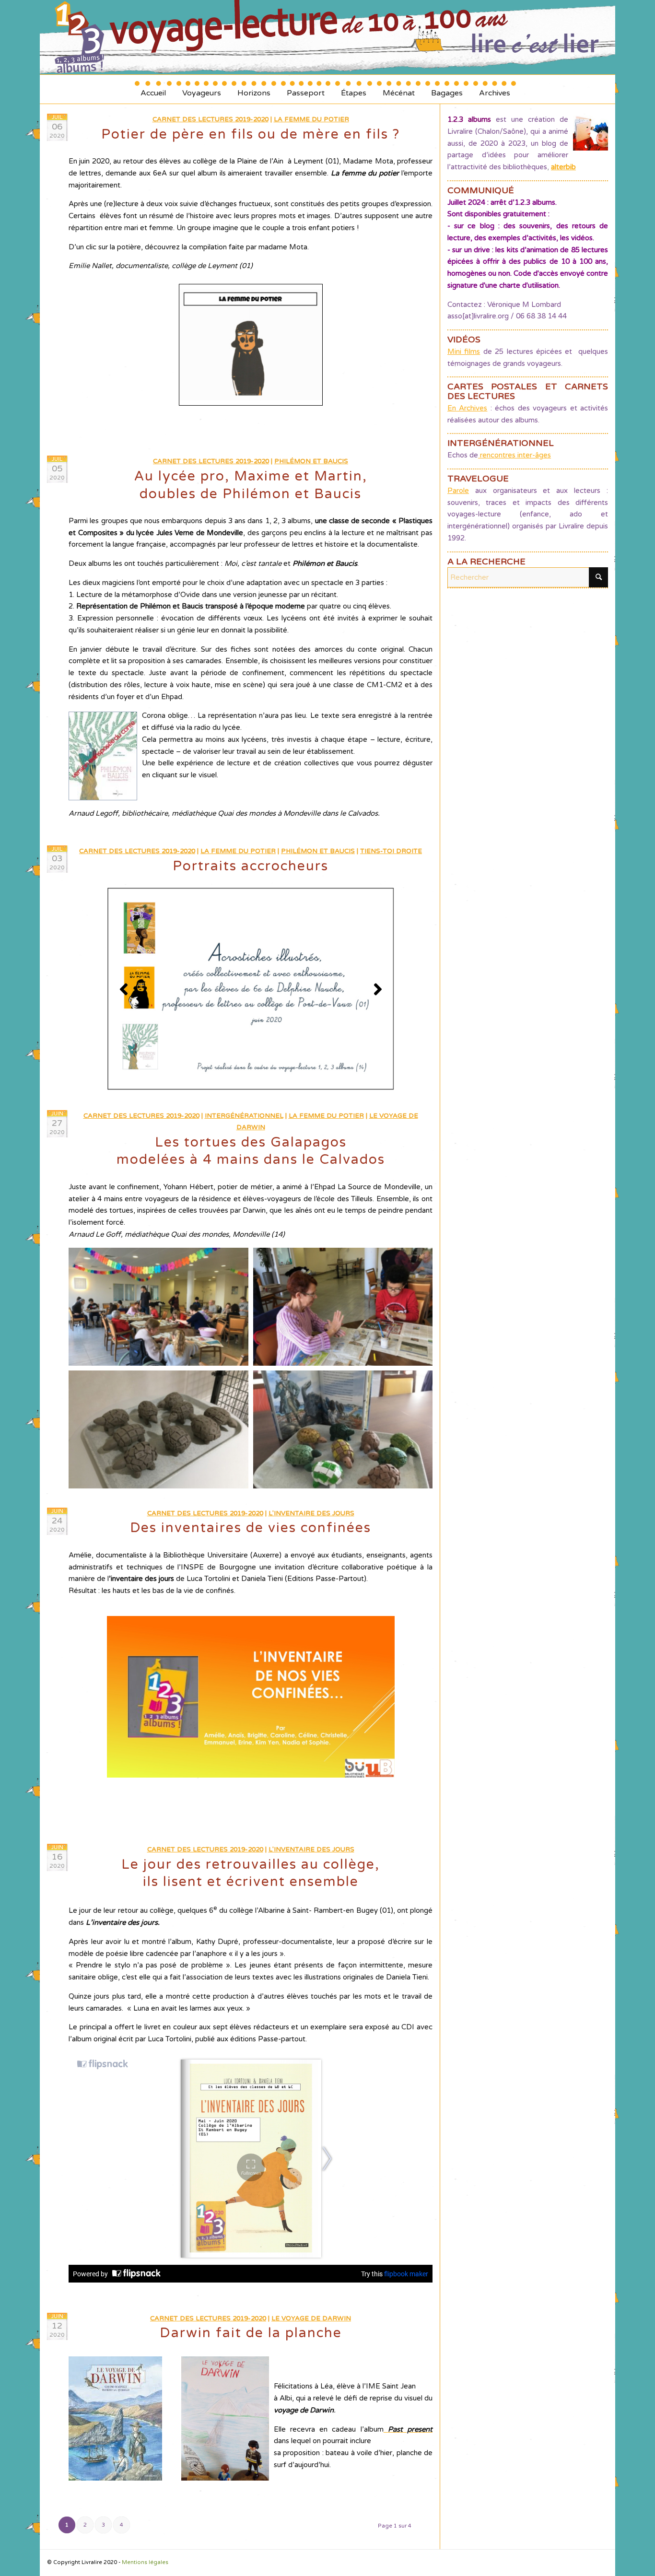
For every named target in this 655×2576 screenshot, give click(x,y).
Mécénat (399, 89)
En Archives (467, 408)
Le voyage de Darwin (311, 2318)
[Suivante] (378, 989)
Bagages (447, 89)
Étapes (354, 89)
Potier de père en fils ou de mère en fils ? (251, 134)
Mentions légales (145, 2562)
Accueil (153, 89)
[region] (251, 989)
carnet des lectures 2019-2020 (211, 119)
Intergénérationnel (244, 1116)
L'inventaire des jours (311, 1513)
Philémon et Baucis (311, 461)
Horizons (254, 89)
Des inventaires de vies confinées (251, 1528)
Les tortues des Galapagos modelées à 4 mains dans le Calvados (251, 1151)
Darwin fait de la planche (251, 2333)
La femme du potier (311, 119)
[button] (158, 1307)
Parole (458, 491)
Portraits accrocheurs (251, 866)
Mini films (464, 351)
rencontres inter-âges (515, 455)
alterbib (563, 167)
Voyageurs (202, 89)
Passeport (306, 89)
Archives (495, 89)
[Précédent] (124, 989)
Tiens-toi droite (391, 851)
